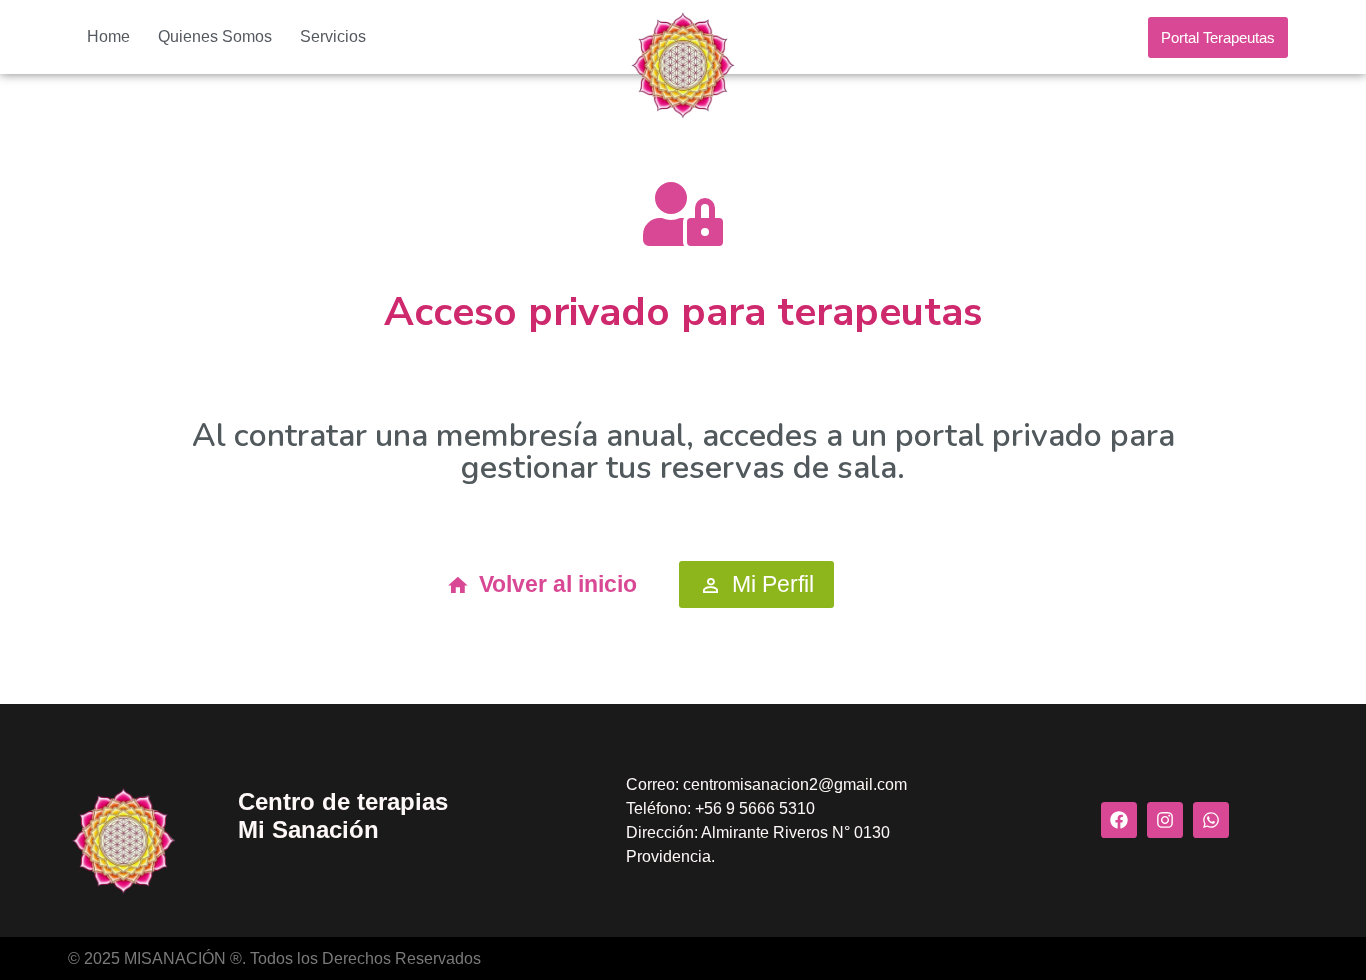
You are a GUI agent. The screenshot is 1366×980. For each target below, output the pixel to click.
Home (108, 36)
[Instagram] (1165, 820)
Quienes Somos (215, 36)
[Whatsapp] (1211, 820)
